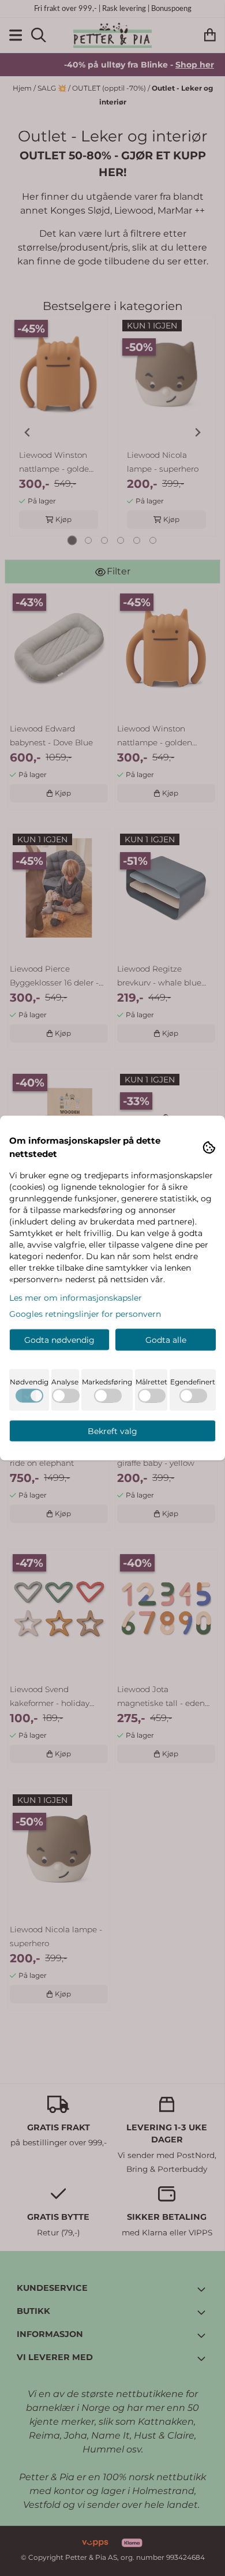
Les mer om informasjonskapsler (76, 1298)
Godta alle (166, 1340)
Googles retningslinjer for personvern (85, 1314)
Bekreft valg (112, 1431)
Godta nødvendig (59, 1340)
